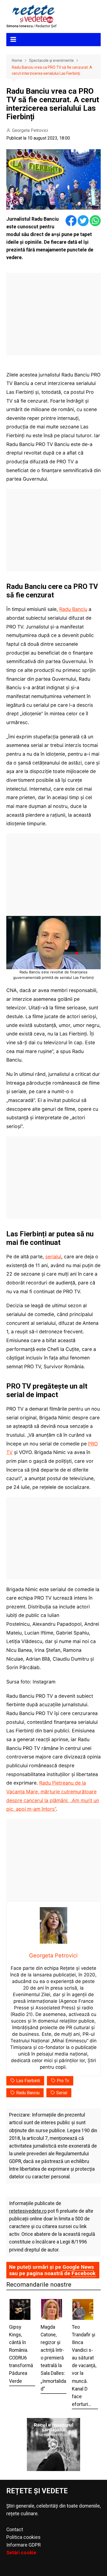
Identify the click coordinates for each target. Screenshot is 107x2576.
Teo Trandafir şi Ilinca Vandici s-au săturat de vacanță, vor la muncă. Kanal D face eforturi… (84, 2366)
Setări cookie (21, 2553)
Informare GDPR (23, 2545)
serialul (53, 1257)
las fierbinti (28, 2081)
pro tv (63, 2081)
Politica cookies (23, 2537)
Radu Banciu (73, 609)
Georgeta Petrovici (30, 130)
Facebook (84, 2273)
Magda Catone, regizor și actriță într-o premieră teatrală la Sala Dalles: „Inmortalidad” (53, 2358)
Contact (15, 2530)
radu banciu (28, 2093)
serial (62, 2093)
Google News (78, 2267)
